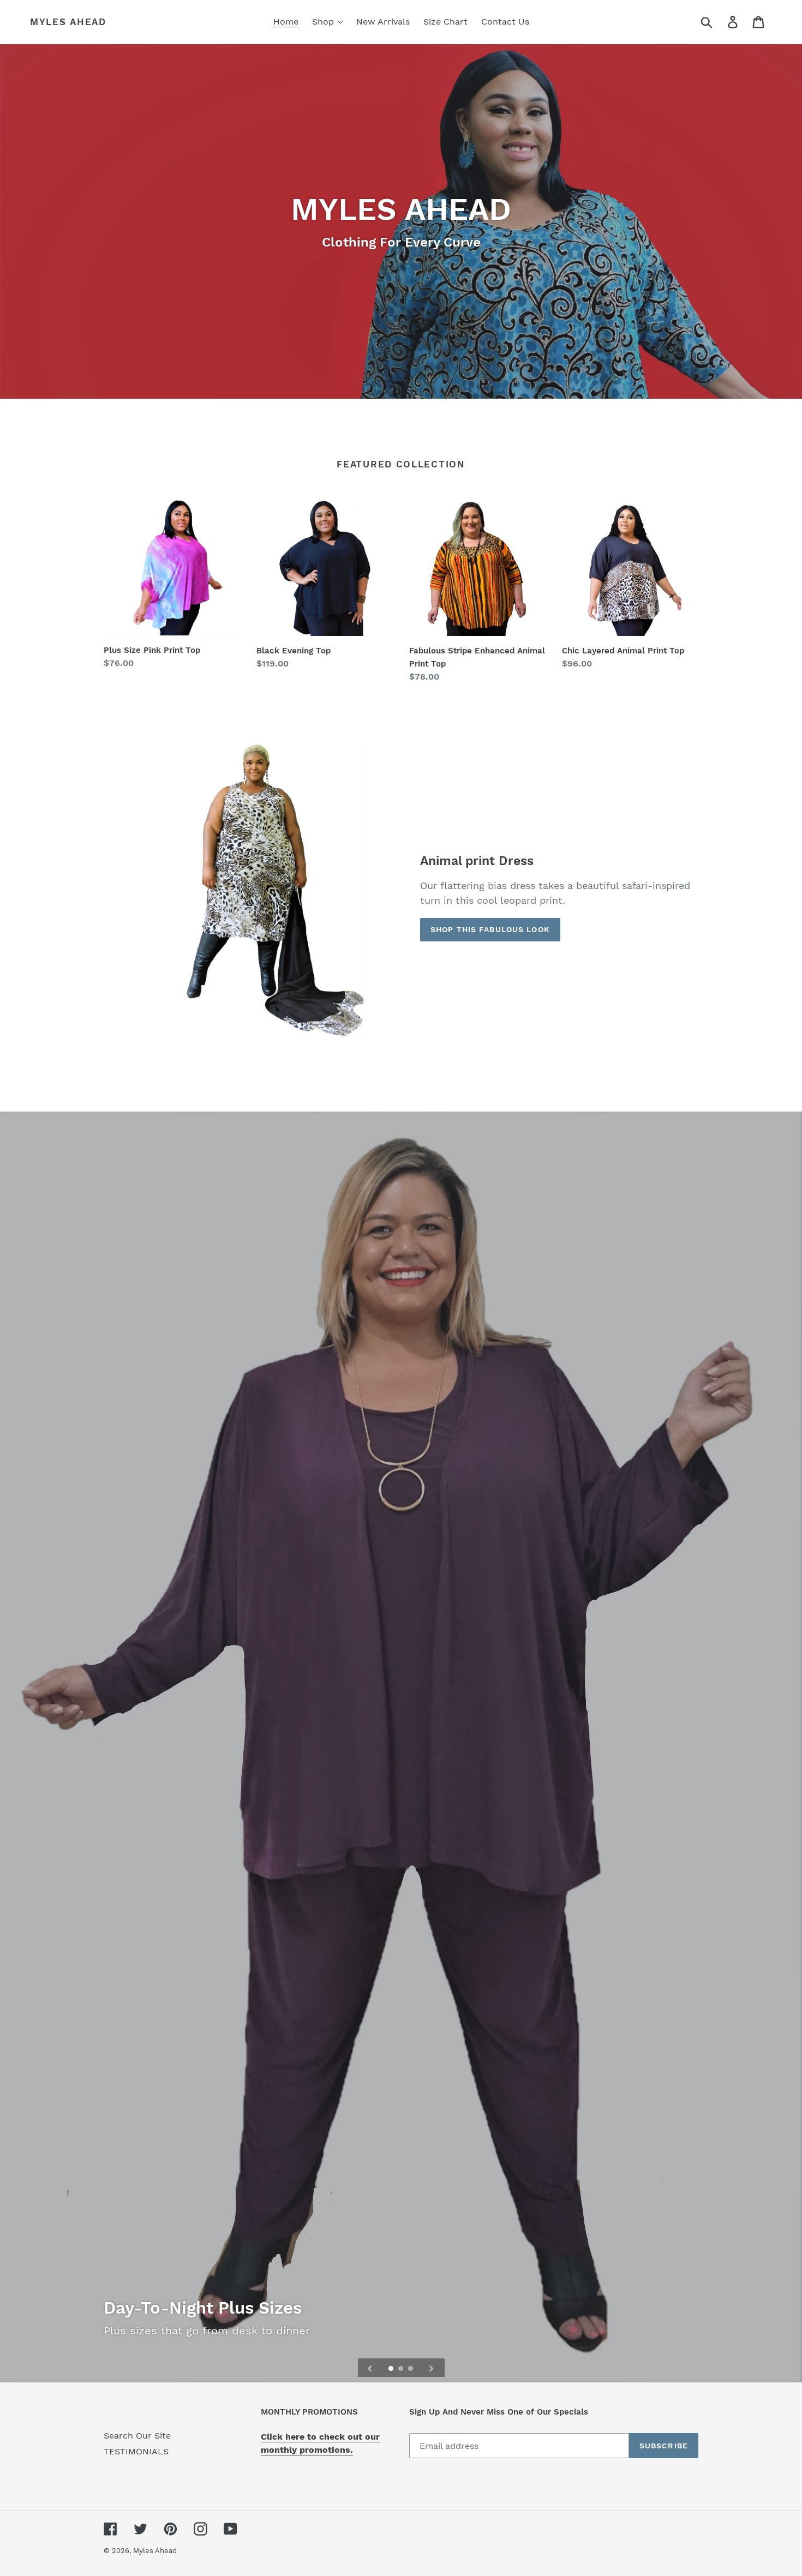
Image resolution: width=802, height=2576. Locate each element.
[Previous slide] (370, 2368)
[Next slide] (432, 2368)
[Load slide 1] (392, 2369)
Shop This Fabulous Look (490, 929)
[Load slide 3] (411, 2369)
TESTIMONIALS (136, 2451)
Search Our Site (137, 2436)
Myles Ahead (68, 22)
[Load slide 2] (402, 2369)
